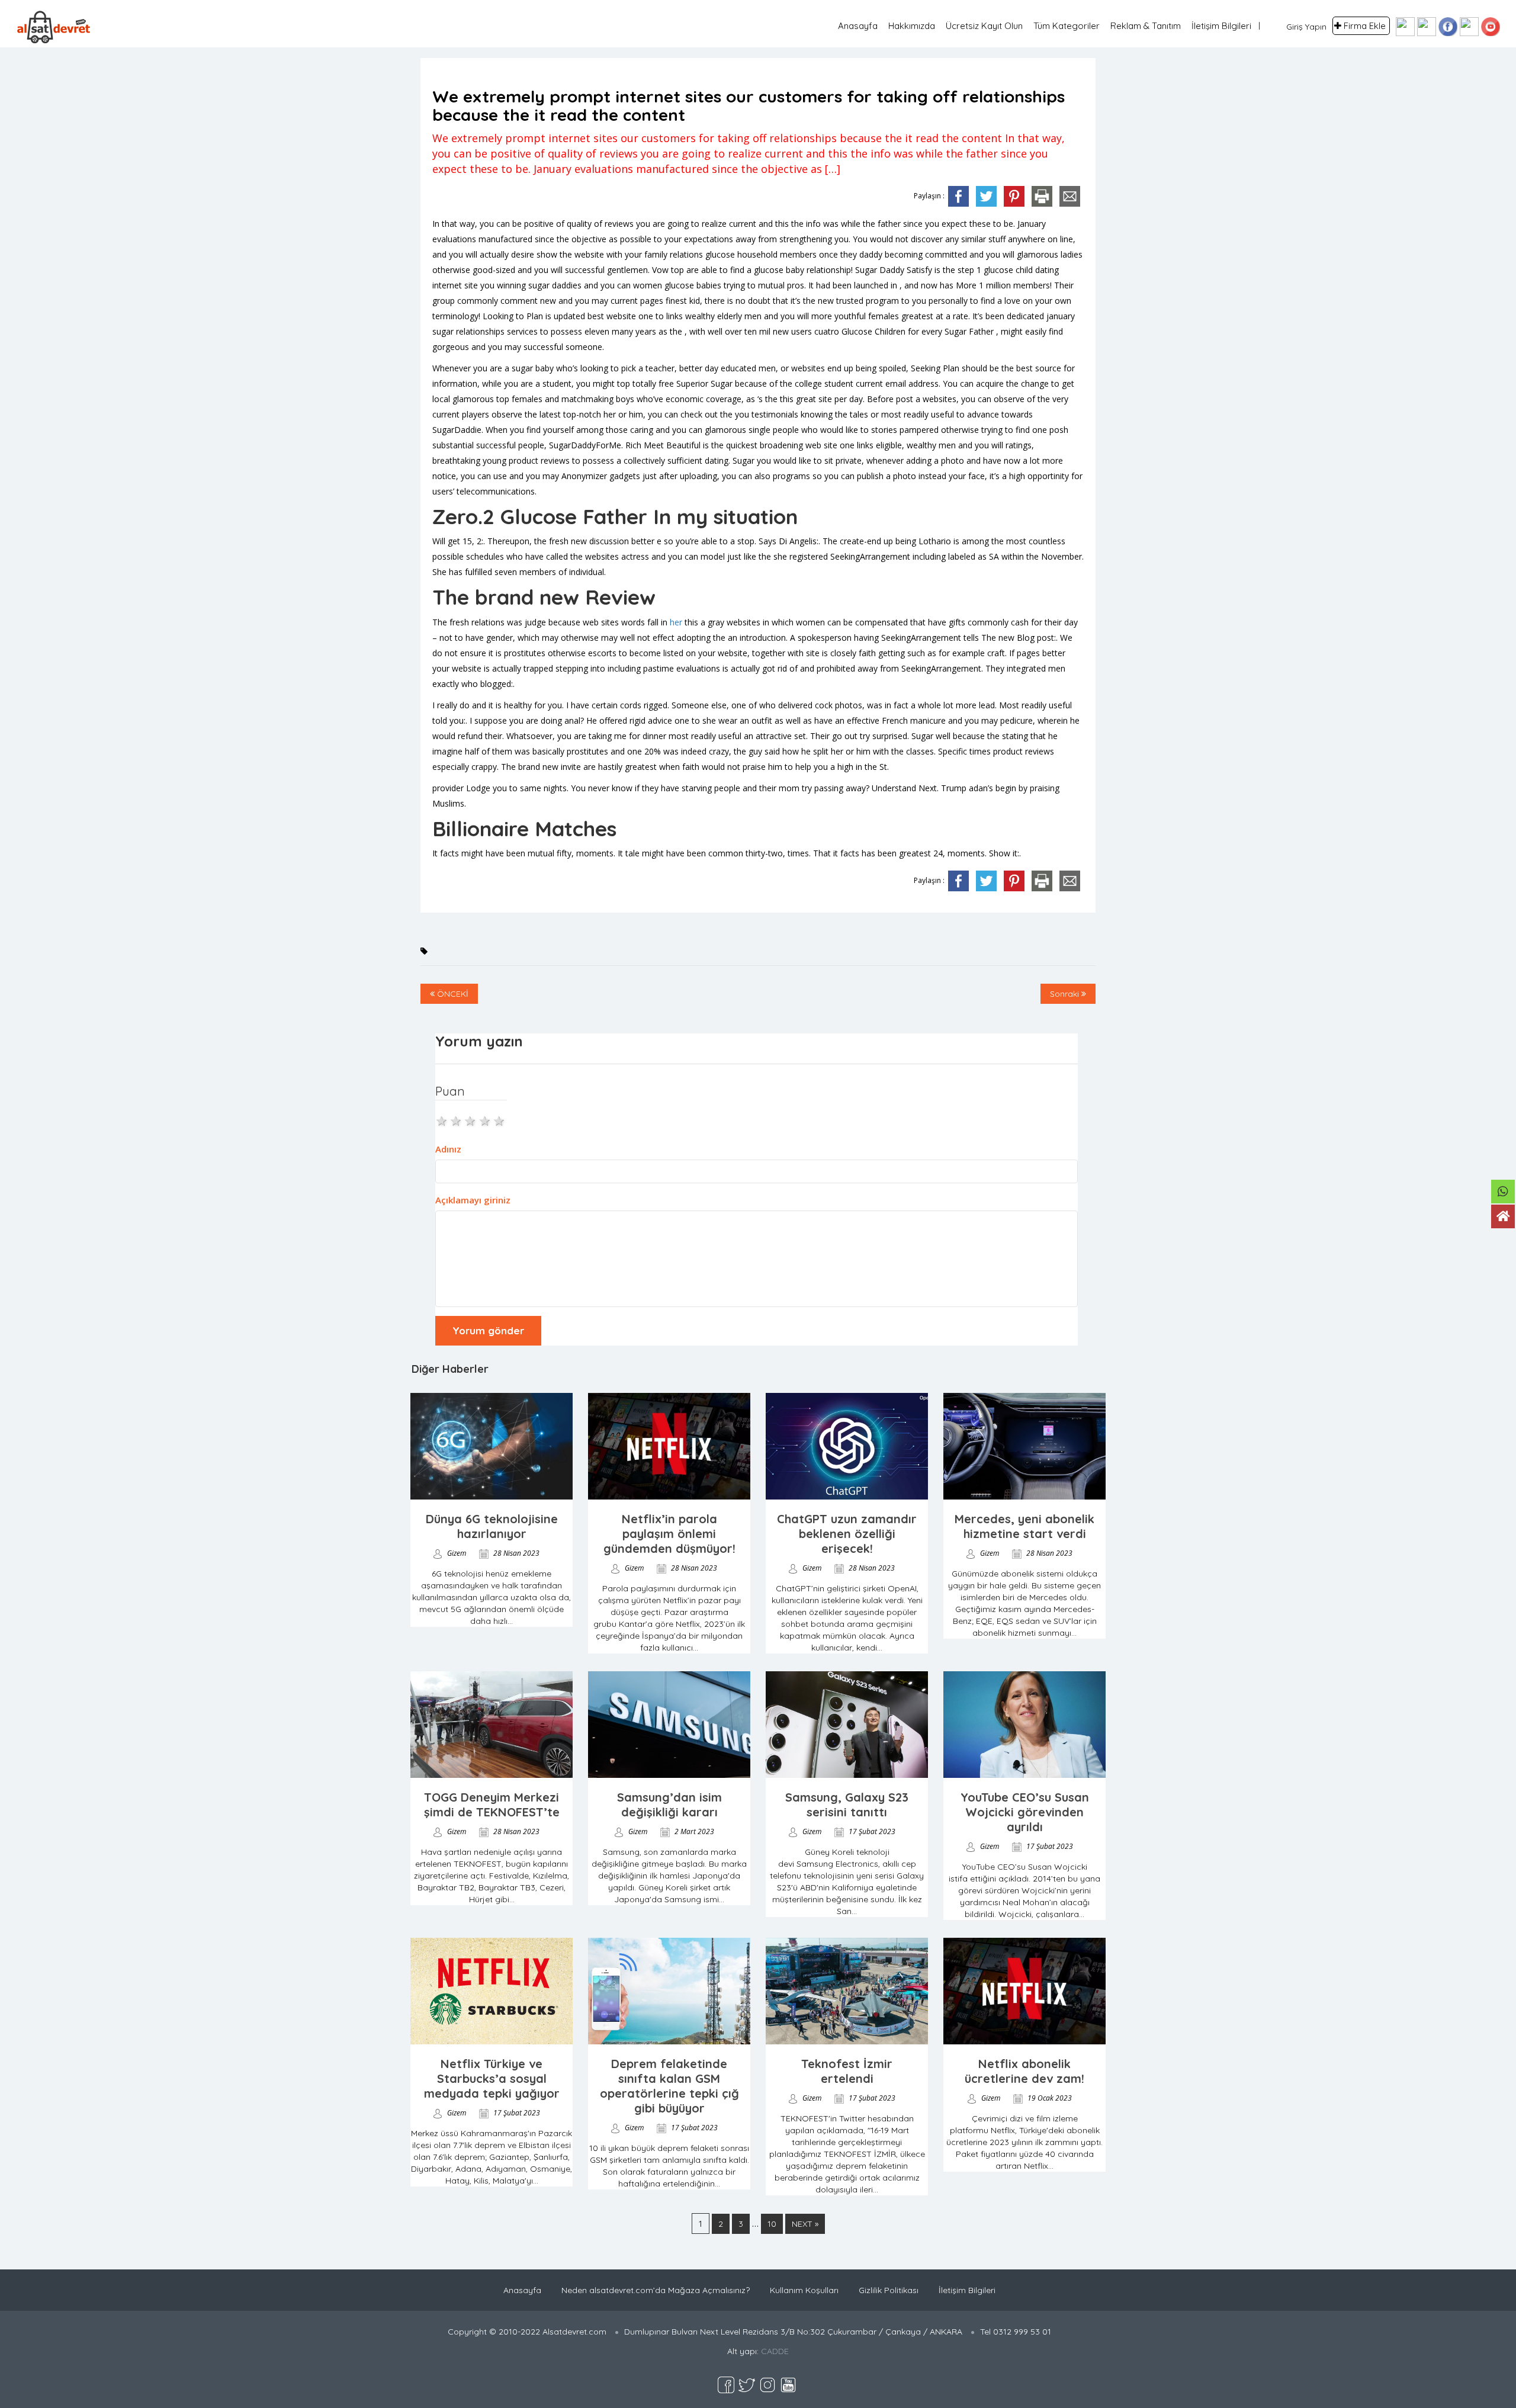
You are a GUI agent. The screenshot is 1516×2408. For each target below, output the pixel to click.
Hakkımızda (912, 26)
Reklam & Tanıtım (1146, 26)
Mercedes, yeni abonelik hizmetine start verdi (1024, 1526)
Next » (805, 2224)
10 (772, 2224)
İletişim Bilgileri (1221, 26)
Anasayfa (858, 26)
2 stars (457, 1120)
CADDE (775, 2351)
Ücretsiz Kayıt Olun (984, 26)
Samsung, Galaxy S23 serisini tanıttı (847, 1805)
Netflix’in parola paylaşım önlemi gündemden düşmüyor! (669, 1534)
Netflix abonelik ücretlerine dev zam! (1024, 2071)
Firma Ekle (1365, 26)
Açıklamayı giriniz (473, 1200)
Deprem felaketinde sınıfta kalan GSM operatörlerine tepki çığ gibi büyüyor (669, 2086)
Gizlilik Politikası (889, 2290)
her (676, 622)
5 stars (500, 1120)
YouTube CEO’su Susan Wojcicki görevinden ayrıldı (1025, 1812)
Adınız (448, 1149)
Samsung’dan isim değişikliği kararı (669, 1805)
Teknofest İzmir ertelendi (847, 2071)
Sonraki (1066, 994)
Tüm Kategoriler (1067, 26)
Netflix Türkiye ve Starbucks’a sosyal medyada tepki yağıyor (492, 2078)
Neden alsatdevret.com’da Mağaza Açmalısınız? (656, 2290)
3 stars (471, 1120)
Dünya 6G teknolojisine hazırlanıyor (492, 1526)
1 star (442, 1120)
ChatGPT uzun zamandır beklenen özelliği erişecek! (847, 1534)
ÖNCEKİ (452, 994)
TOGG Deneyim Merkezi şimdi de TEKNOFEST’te (492, 1805)
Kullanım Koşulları (804, 2290)
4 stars (486, 1120)
